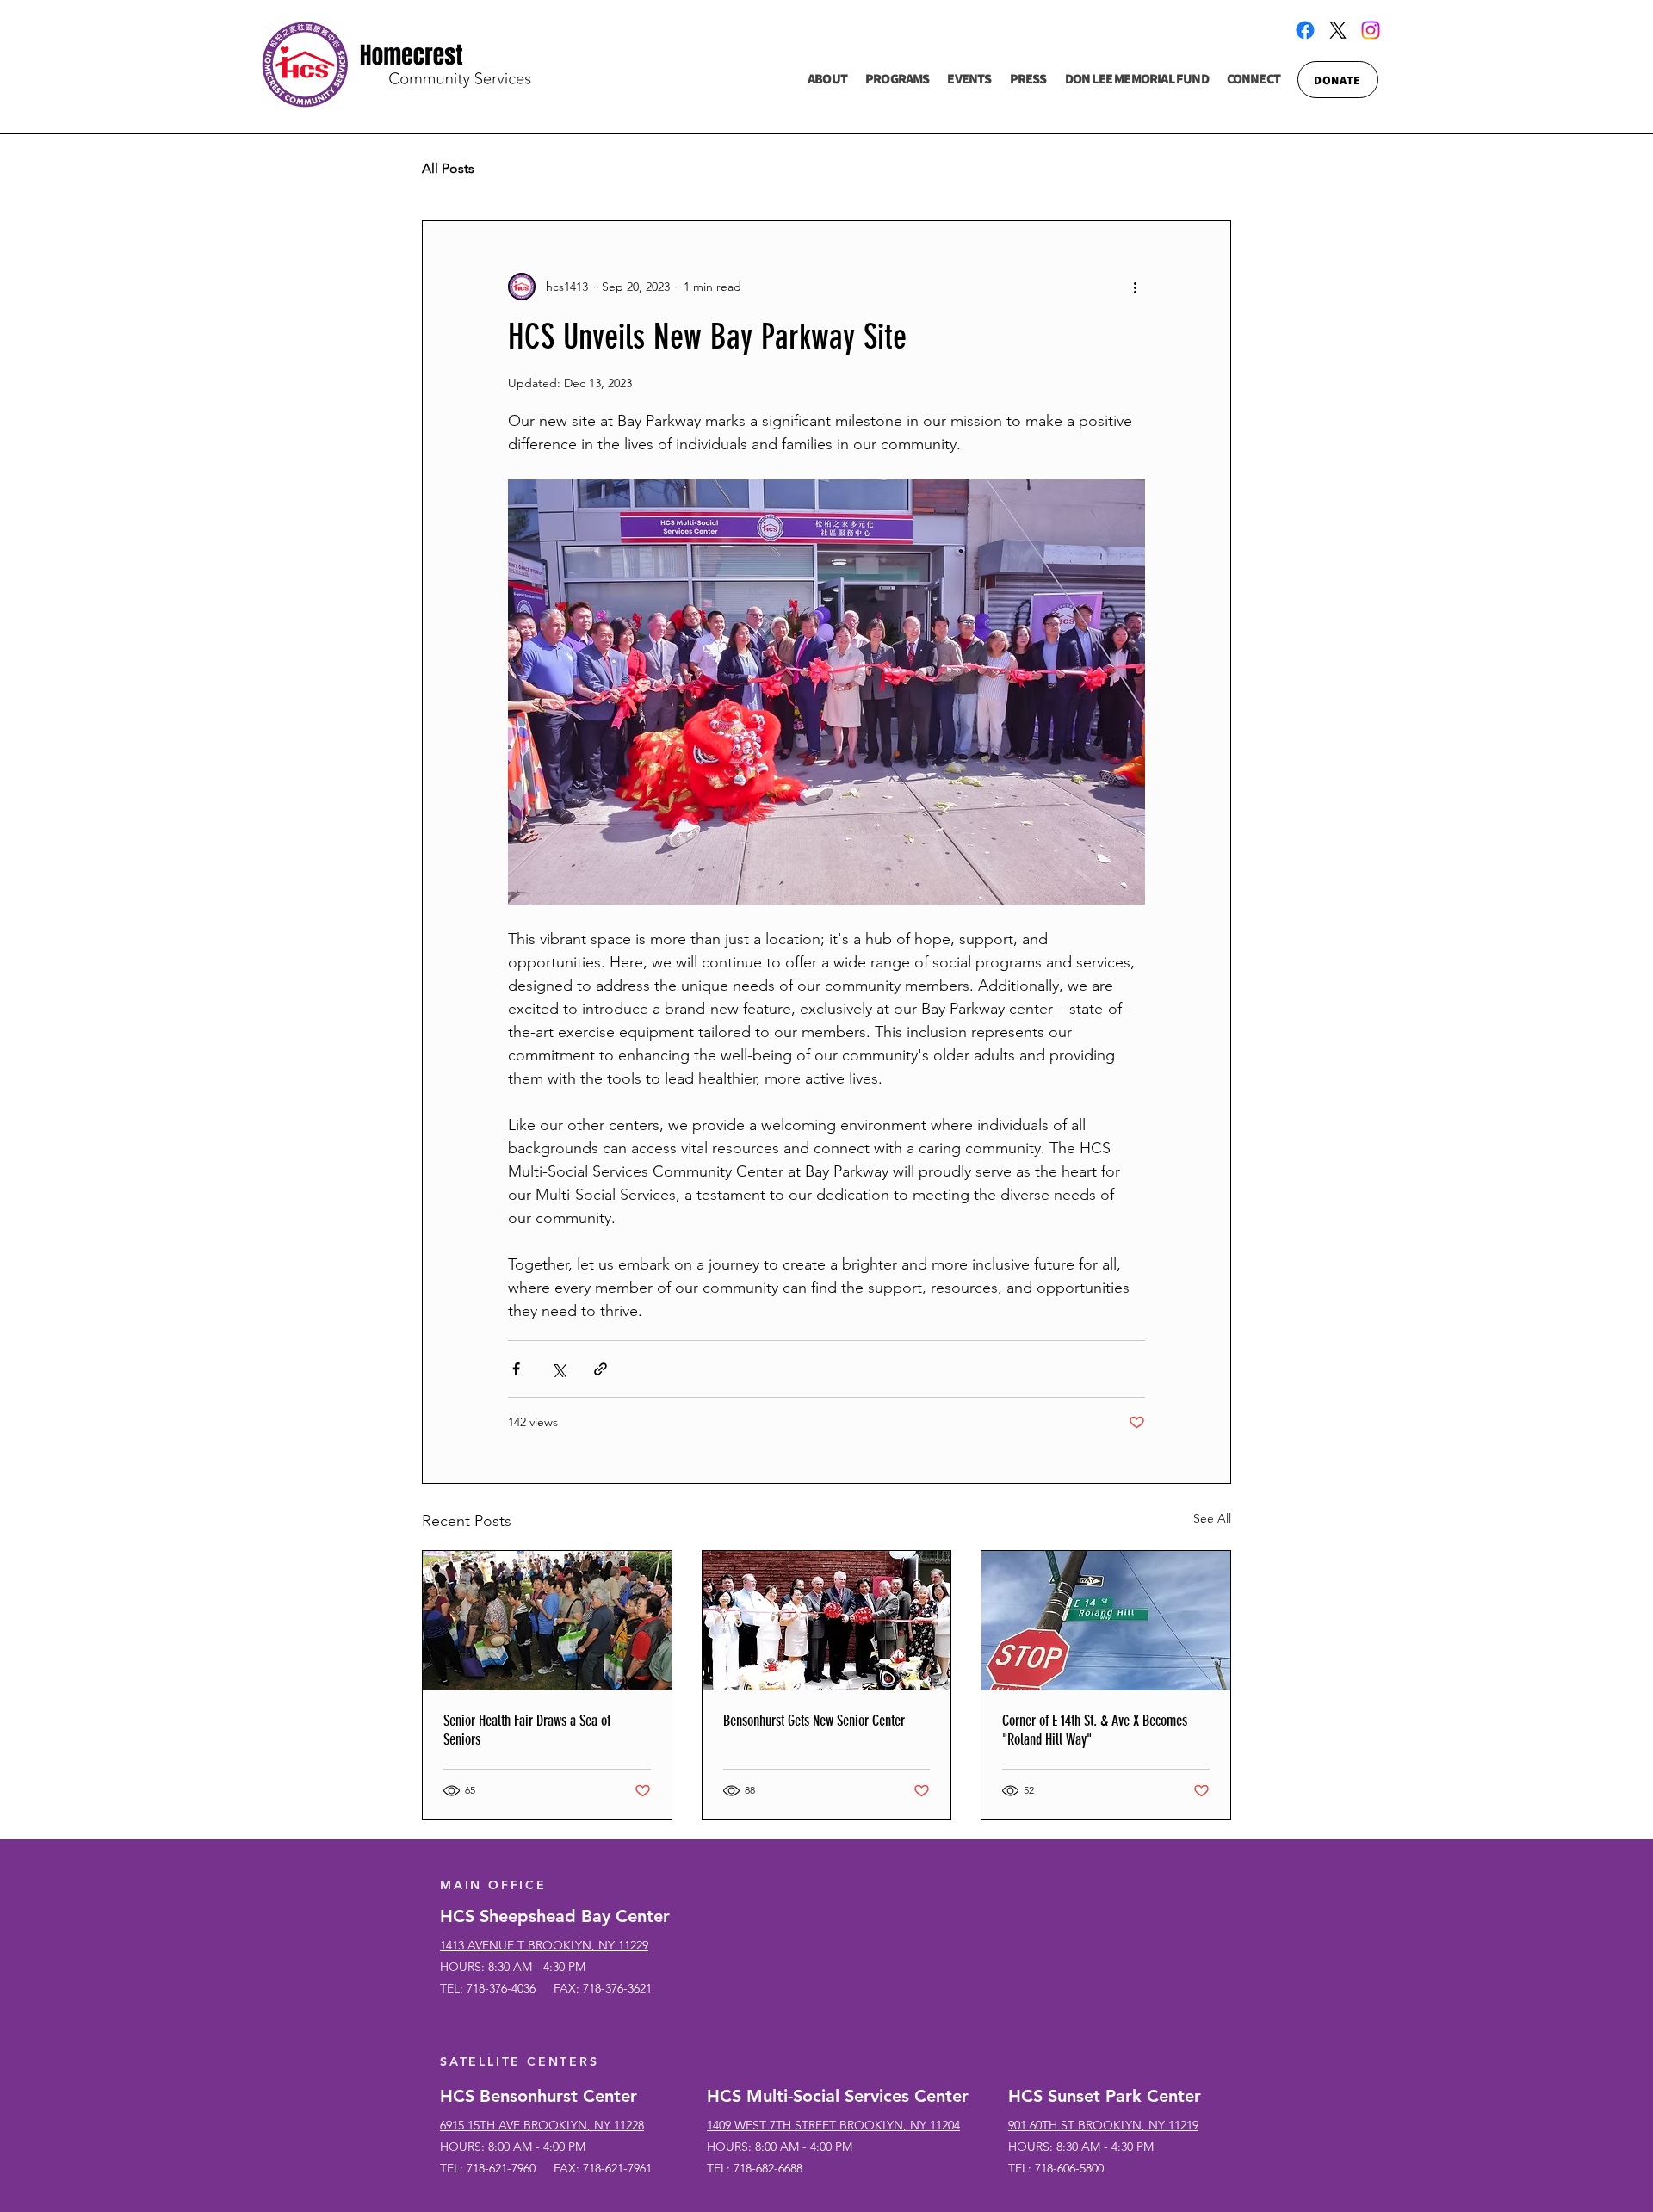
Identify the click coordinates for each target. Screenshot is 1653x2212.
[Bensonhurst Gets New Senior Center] (827, 1621)
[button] (828, 80)
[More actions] (1135, 287)
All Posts (448, 168)
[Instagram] (1371, 30)
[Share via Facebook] (516, 1369)
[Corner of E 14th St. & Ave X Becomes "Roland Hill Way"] (1106, 1621)
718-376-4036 (501, 1988)
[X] (1338, 30)
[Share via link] (601, 1369)
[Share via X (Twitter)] (558, 1369)
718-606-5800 (1069, 2168)
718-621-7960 (501, 2168)
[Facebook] (1305, 30)
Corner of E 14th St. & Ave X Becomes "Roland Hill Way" (1095, 1730)
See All (1212, 1518)
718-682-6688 (768, 2168)
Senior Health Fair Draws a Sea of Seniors (527, 1730)
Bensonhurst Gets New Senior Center (814, 1721)
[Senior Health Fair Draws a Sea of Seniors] (547, 1621)
